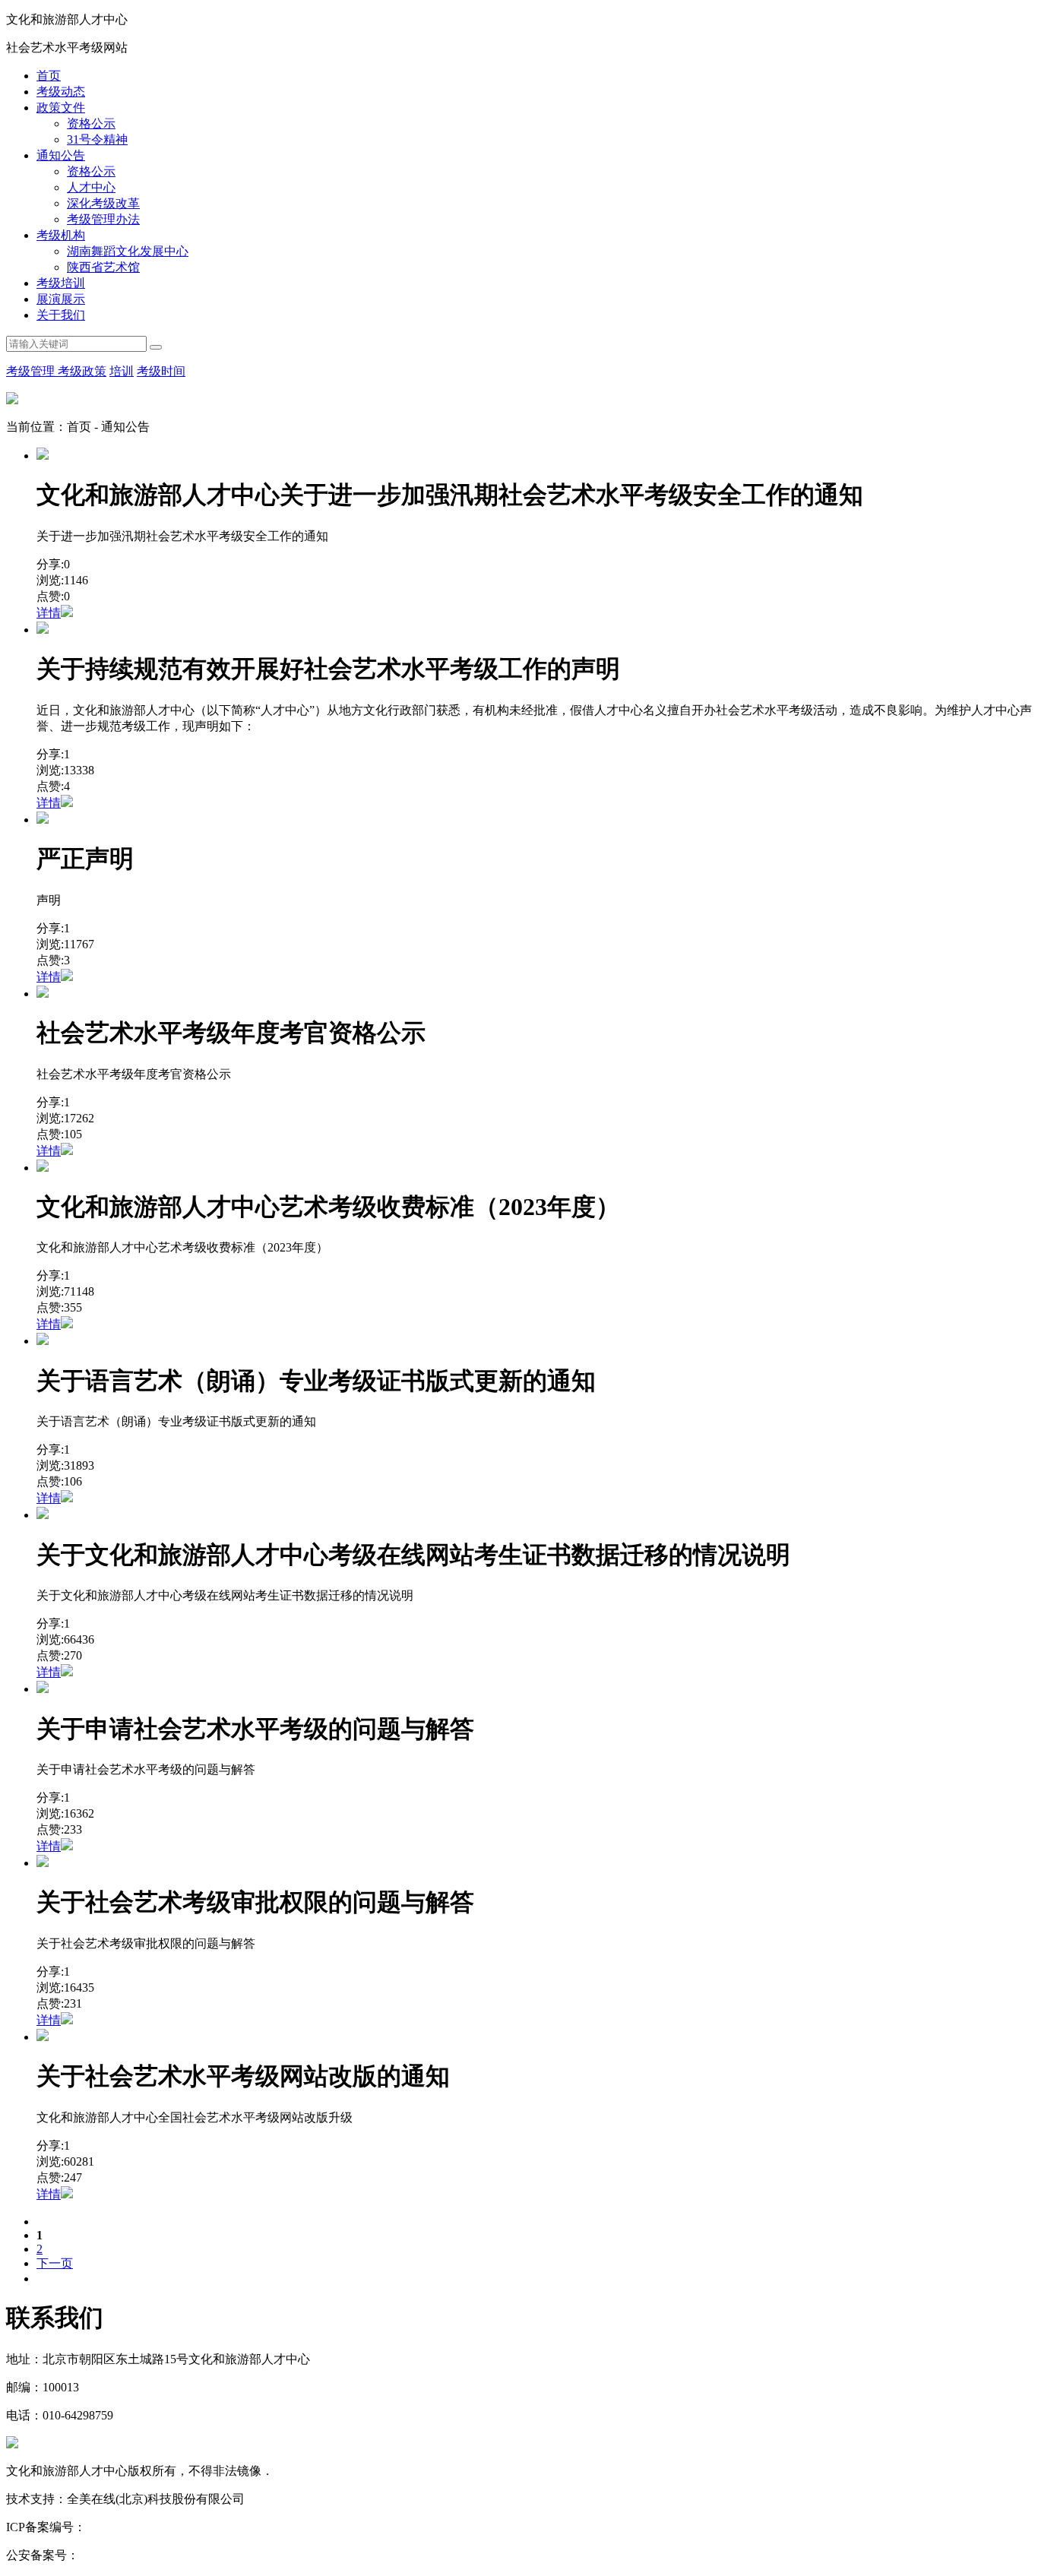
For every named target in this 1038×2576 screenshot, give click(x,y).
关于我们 (61, 315)
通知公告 (61, 155)
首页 (49, 76)
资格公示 (91, 123)
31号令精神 (97, 139)
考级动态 (61, 92)
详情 (49, 613)
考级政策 (82, 371)
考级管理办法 (103, 219)
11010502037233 (122, 2555)
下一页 (55, 2263)
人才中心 (91, 187)
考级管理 (32, 371)
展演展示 (61, 299)
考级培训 (61, 283)
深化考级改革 (103, 203)
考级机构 (61, 235)
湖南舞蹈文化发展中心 (128, 251)
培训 (122, 371)
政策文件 (61, 108)
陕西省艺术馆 (103, 267)
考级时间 (161, 371)
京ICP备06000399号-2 (143, 2527)
